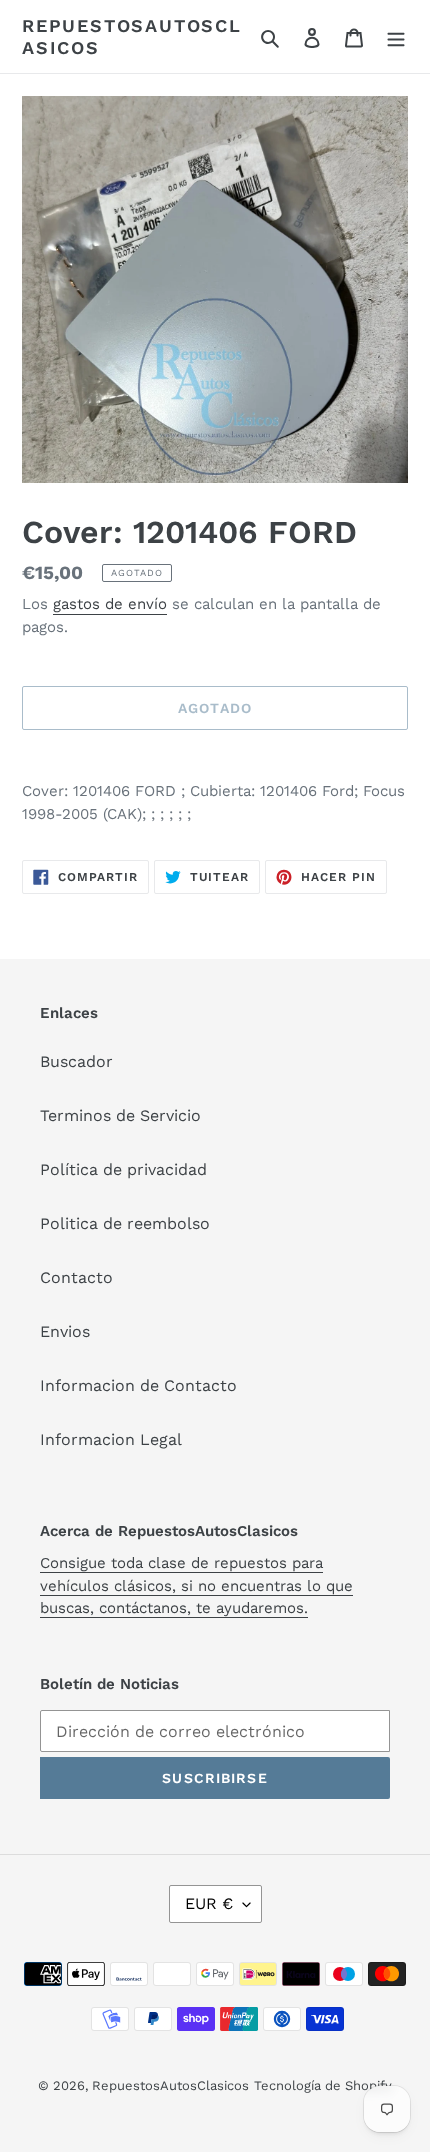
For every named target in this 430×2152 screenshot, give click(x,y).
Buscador (76, 1061)
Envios (65, 1331)
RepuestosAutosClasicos (132, 36)
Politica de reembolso (125, 1223)
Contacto (76, 1277)
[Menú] (396, 37)
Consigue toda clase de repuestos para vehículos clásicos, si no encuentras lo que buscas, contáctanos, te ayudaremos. (196, 1585)
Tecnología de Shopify (323, 2085)
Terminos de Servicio (120, 1115)
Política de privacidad (123, 1169)
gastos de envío (110, 604)
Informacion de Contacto (138, 1385)
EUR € (209, 1903)
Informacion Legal (111, 1439)
